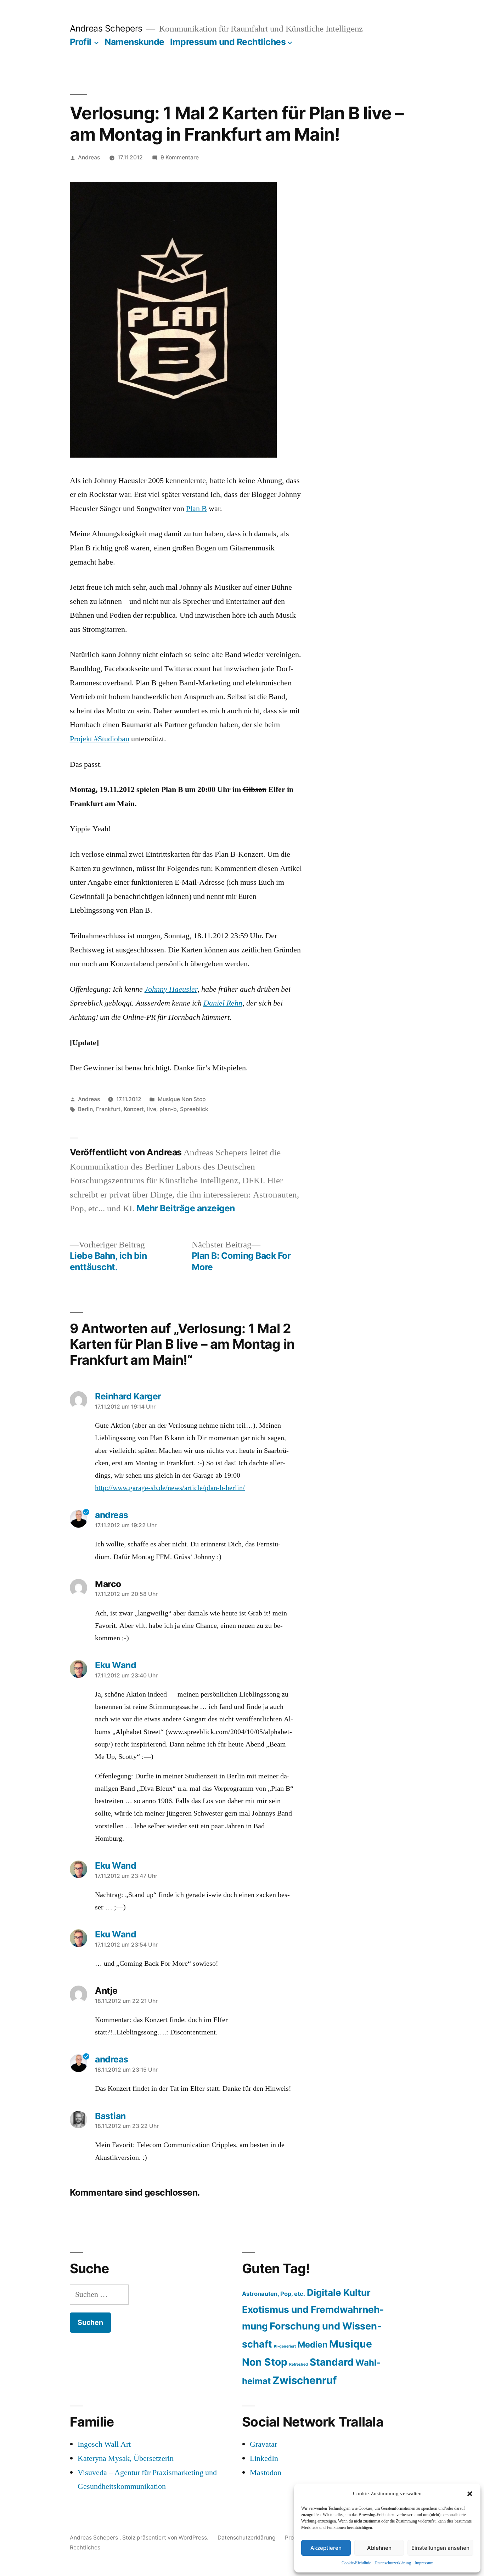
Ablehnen (379, 2548)
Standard (332, 2362)
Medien (313, 2345)
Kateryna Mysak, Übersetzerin (126, 2458)
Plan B (196, 509)
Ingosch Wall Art (104, 2444)
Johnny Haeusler (171, 989)
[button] (470, 2494)
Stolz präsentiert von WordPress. (166, 2538)
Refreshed (299, 2364)
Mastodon (266, 2473)
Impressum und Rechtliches (228, 42)
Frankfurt (108, 1109)
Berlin (85, 1109)
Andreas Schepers (107, 28)
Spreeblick (194, 1109)
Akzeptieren (326, 2548)
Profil (81, 42)
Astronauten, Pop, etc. (274, 2294)
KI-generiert (285, 2346)
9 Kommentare (180, 157)
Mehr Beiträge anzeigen (186, 1208)
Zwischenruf (305, 2380)
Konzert (134, 1109)
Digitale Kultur (339, 2292)
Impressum (424, 2563)
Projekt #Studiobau (100, 739)
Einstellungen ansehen (440, 2548)
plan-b (168, 1109)
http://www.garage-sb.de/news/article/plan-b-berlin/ (170, 1488)
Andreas (89, 157)
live (152, 1109)
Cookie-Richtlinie (356, 2563)
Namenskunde (134, 42)
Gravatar (263, 2444)
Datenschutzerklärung (393, 2563)
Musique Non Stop (182, 1099)
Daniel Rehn (223, 1003)
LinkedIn (264, 2458)
